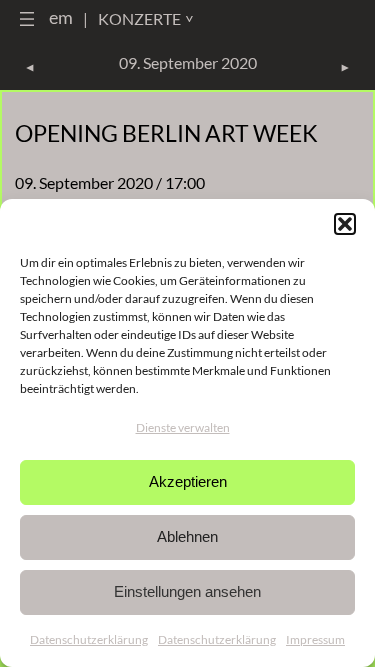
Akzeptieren (188, 481)
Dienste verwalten (183, 427)
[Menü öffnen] (27, 19)
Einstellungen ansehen (187, 591)
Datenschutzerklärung (89, 639)
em (61, 17)
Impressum (315, 639)
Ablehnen (187, 536)
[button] (345, 224)
